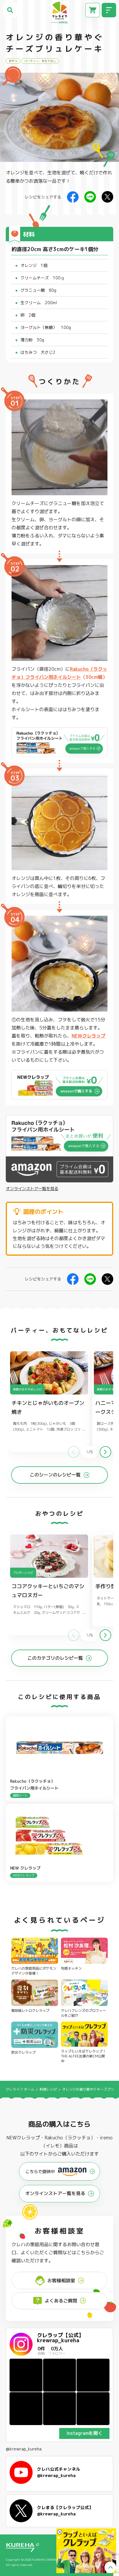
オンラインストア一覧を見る (32, 1189)
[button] (105, 1452)
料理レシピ (48, 2089)
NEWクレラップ (89, 1036)
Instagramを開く (84, 2433)
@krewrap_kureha (24, 2449)
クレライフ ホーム (20, 2089)
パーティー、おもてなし (40, 61)
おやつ (13, 61)
